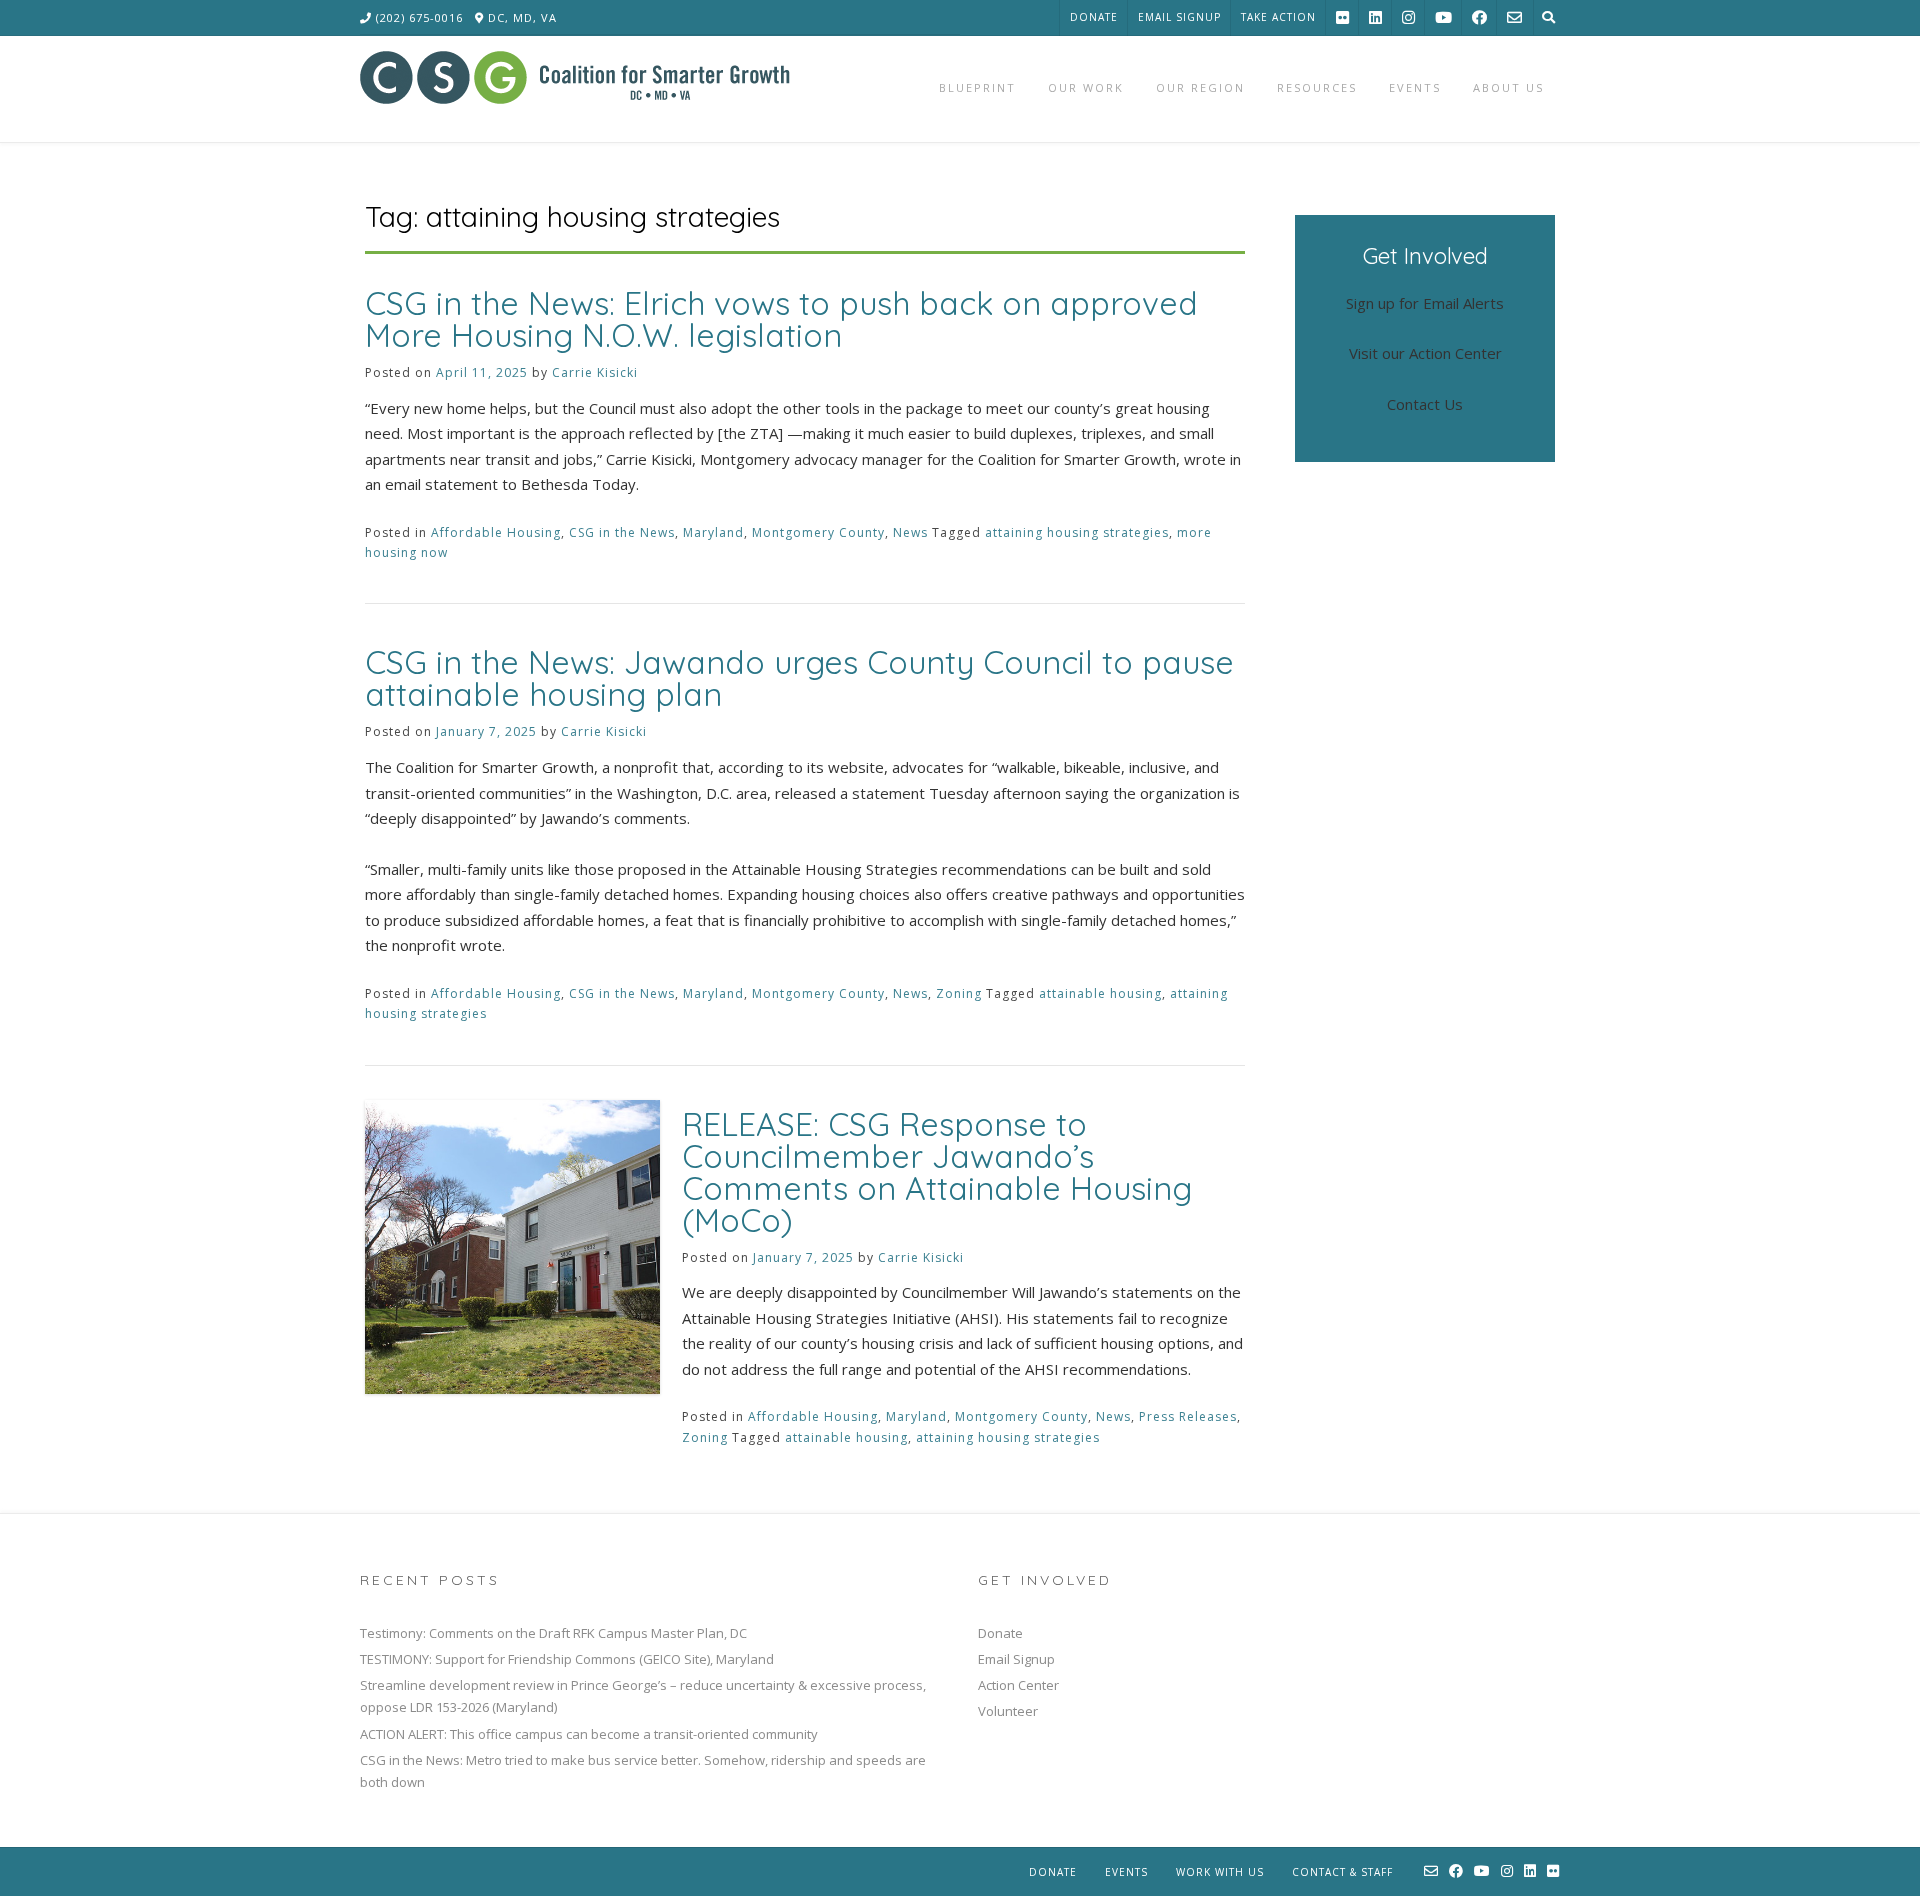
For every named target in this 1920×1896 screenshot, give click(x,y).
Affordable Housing (496, 532)
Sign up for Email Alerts (1425, 303)
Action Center (1018, 1685)
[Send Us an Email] (1514, 17)
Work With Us (1220, 1872)
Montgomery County (818, 532)
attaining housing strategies (1077, 532)
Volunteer (1008, 1711)
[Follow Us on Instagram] (1408, 17)
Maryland (713, 532)
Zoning (959, 993)
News (910, 532)
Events (1126, 1872)
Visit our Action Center (1425, 353)
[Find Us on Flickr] (1342, 17)
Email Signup (1179, 17)
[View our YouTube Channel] (1443, 17)
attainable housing (1100, 993)
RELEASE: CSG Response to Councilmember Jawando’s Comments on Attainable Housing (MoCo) (937, 1172)
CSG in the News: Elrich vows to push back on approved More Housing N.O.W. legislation (781, 319)
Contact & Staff (1342, 1872)
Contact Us (1425, 404)
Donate (1094, 17)
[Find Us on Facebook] (1479, 17)
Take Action (1278, 17)
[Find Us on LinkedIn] (1375, 17)
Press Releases (1188, 1416)
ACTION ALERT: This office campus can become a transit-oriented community (589, 1734)
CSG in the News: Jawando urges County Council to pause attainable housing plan (799, 678)
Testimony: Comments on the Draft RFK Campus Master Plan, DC (553, 1633)
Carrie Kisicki (595, 372)
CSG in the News (622, 532)
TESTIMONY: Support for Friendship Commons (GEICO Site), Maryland (567, 1659)
